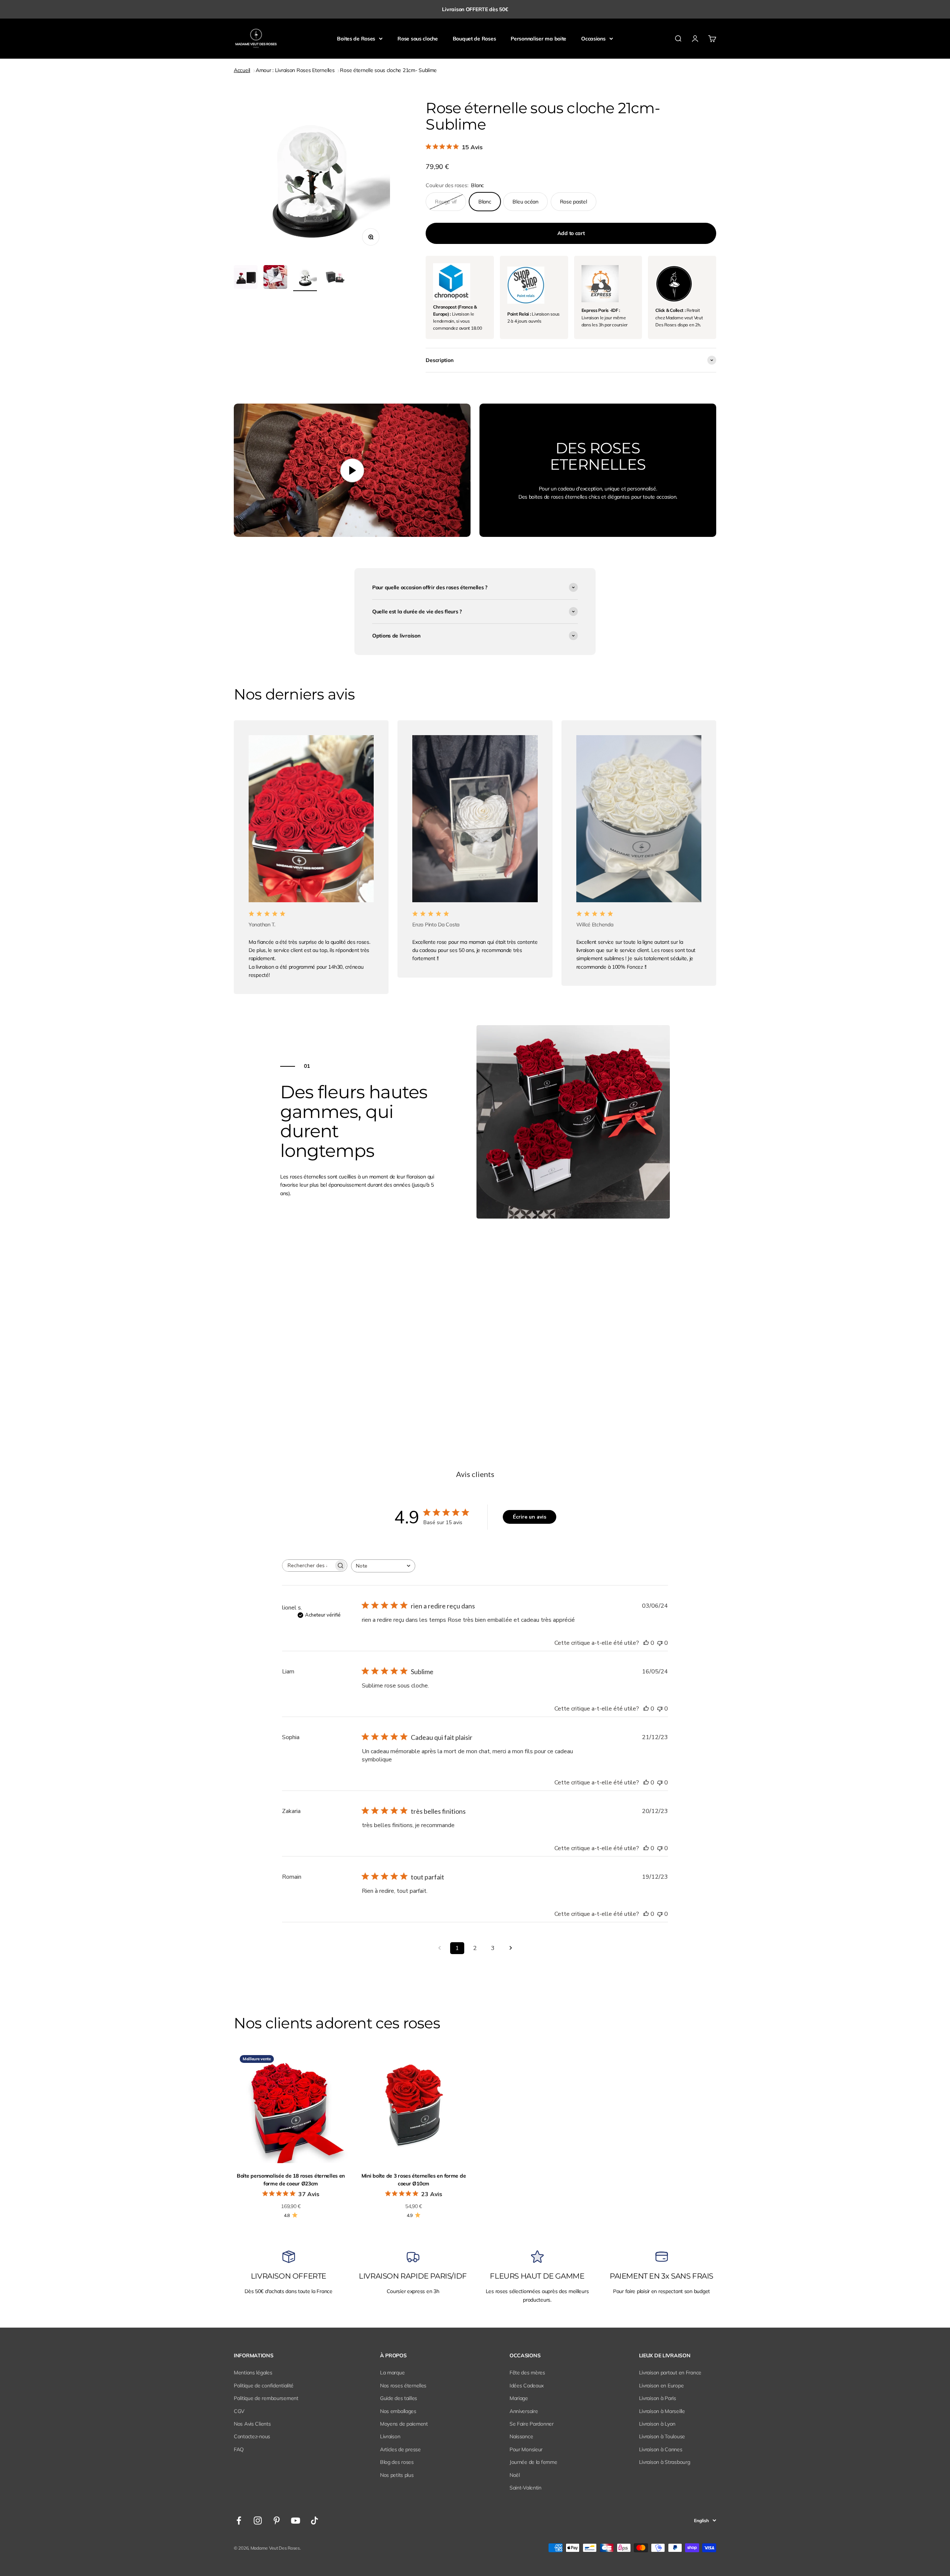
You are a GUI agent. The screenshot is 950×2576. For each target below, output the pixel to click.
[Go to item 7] (335, 278)
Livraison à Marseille (662, 2411)
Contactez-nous (252, 2436)
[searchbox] (308, 1566)
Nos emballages (398, 2411)
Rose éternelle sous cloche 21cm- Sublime (388, 70)
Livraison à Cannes (661, 2449)
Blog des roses (397, 2462)
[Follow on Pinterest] (277, 2520)
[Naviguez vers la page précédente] (439, 1948)
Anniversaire (524, 2411)
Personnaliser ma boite (538, 39)
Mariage (519, 2398)
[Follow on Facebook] (239, 2520)
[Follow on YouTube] (296, 2520)
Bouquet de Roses (474, 39)
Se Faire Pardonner (532, 2424)
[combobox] (383, 1566)
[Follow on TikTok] (315, 2520)
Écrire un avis (530, 1517)
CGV (239, 2411)
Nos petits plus (397, 2475)
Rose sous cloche (418, 39)
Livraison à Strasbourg (665, 2462)
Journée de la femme (533, 2462)
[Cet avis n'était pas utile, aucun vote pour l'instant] (660, 1643)
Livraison (390, 2436)
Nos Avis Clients (252, 2424)
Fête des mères (527, 2373)
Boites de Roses (356, 39)
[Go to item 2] (246, 278)
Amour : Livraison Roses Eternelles (295, 70)
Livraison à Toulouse (662, 2436)
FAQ (239, 2449)
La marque (392, 2373)
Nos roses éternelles (403, 2386)
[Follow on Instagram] (258, 2520)
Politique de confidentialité (264, 2386)
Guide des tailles (399, 2398)
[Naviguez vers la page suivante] (511, 1948)
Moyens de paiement (404, 2424)
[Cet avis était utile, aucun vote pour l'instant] (646, 1643)
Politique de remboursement (266, 2398)
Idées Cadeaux (527, 2386)
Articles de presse (400, 2449)
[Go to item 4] (305, 278)
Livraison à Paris (658, 2398)
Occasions (593, 39)
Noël (515, 2475)
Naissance (521, 2436)
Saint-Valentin (525, 2488)
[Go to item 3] (275, 278)
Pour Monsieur (526, 2449)
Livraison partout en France (670, 2373)
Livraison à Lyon (657, 2424)
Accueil (242, 70)
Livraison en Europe (661, 2386)
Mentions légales (253, 2373)
